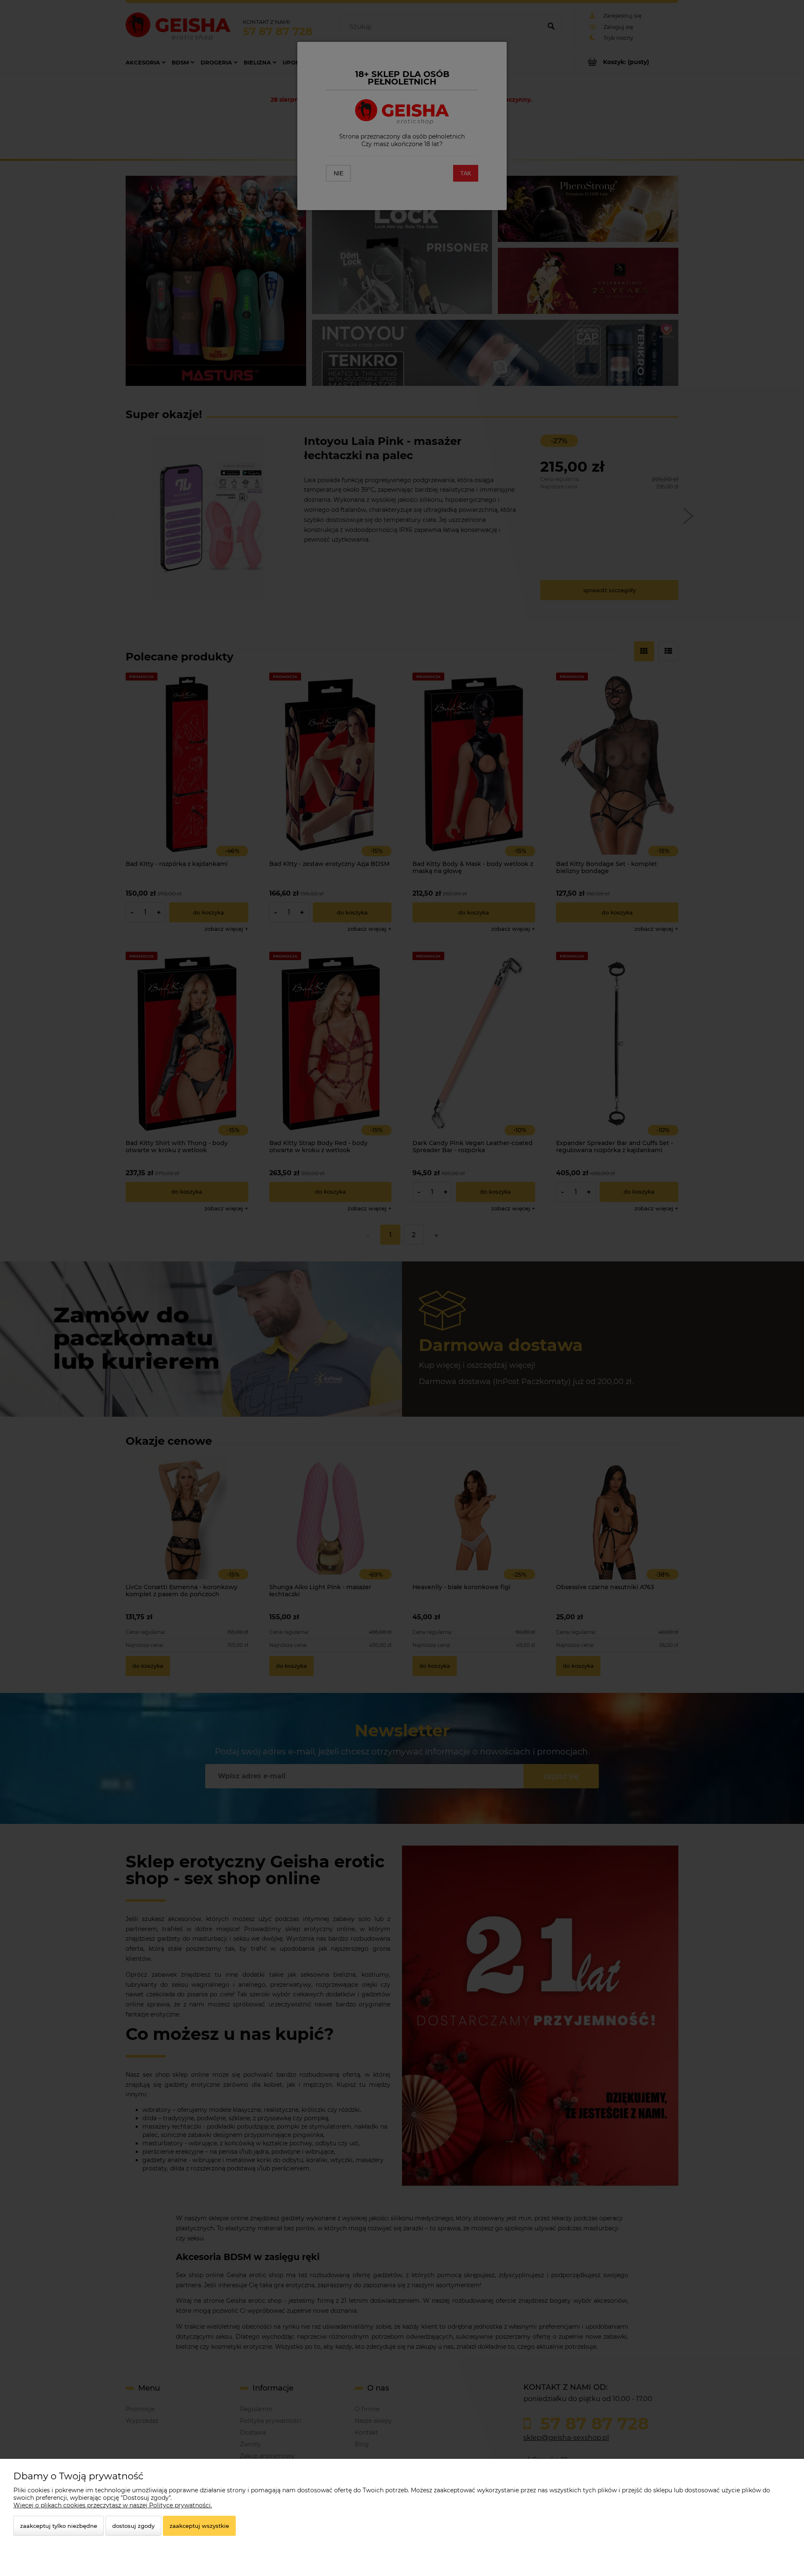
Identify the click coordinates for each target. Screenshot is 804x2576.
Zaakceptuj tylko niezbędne (59, 2526)
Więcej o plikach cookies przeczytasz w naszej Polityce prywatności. (113, 2505)
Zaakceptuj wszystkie (199, 2526)
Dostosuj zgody (133, 2526)
